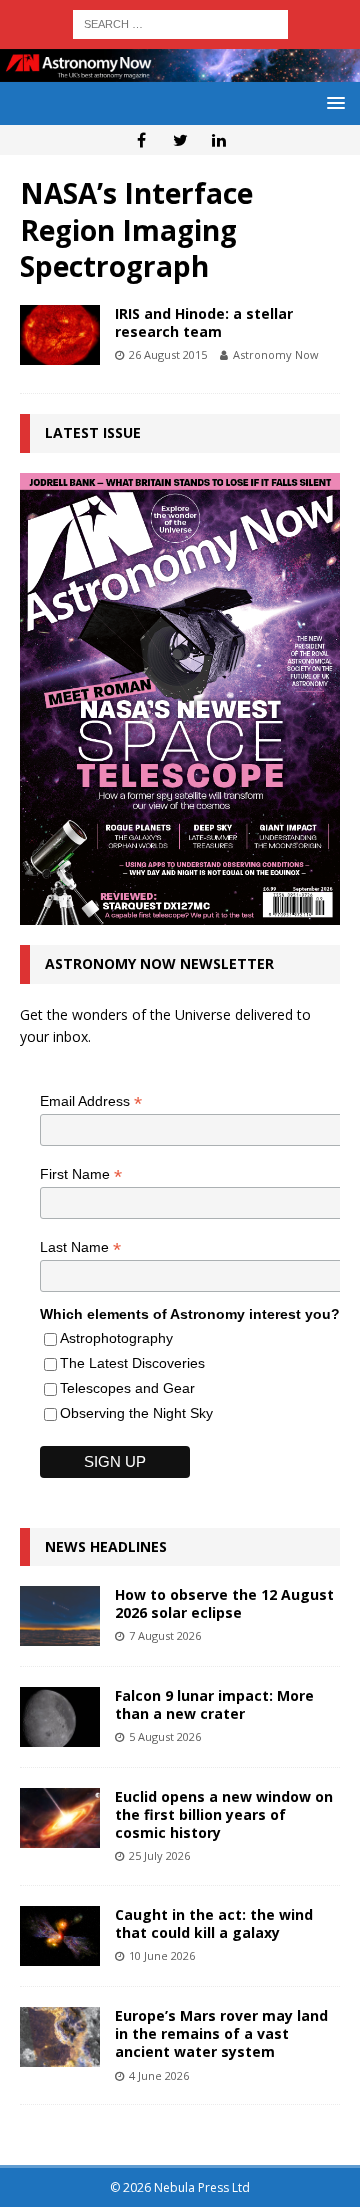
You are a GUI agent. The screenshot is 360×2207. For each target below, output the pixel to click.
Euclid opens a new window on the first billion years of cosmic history (224, 1814)
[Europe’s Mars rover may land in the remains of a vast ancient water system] (60, 2037)
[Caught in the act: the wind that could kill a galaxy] (60, 1936)
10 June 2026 (162, 1955)
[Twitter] (180, 140)
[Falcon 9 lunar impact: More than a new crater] (60, 1717)
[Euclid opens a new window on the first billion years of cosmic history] (60, 1818)
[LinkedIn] (219, 140)
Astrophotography (116, 1338)
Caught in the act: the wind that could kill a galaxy (214, 1923)
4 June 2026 (159, 2075)
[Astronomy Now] (180, 70)
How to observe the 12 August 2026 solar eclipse (224, 1603)
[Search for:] (180, 22)
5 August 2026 (165, 1736)
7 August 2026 (165, 1635)
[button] (332, 102)
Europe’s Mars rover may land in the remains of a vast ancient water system (221, 2033)
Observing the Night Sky (136, 1413)
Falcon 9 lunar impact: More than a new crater (214, 1704)
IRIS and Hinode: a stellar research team (204, 322)
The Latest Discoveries (132, 1363)
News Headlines (106, 1546)
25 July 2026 (159, 1855)
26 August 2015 (168, 354)
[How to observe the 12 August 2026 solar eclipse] (60, 1616)
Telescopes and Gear (127, 1388)
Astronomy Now (276, 354)
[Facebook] (141, 140)
